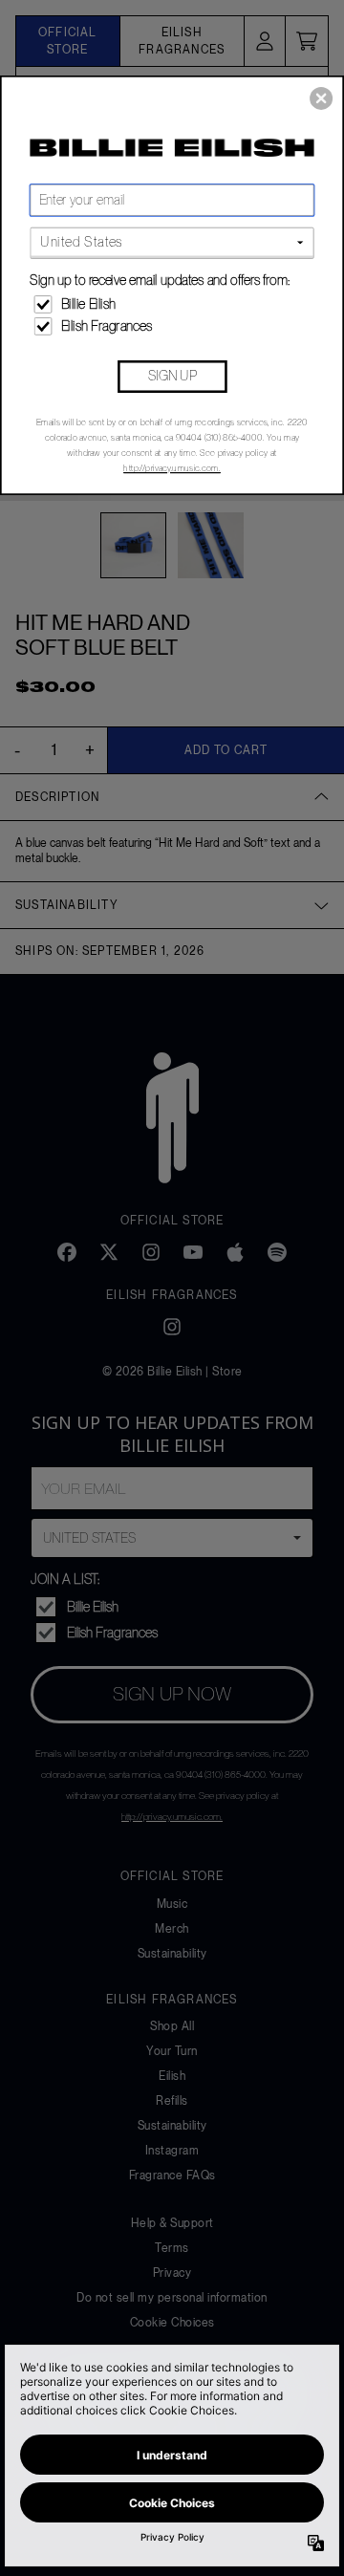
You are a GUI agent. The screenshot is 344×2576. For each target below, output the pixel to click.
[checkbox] (174, 304)
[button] (321, 98)
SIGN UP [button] (172, 376)
